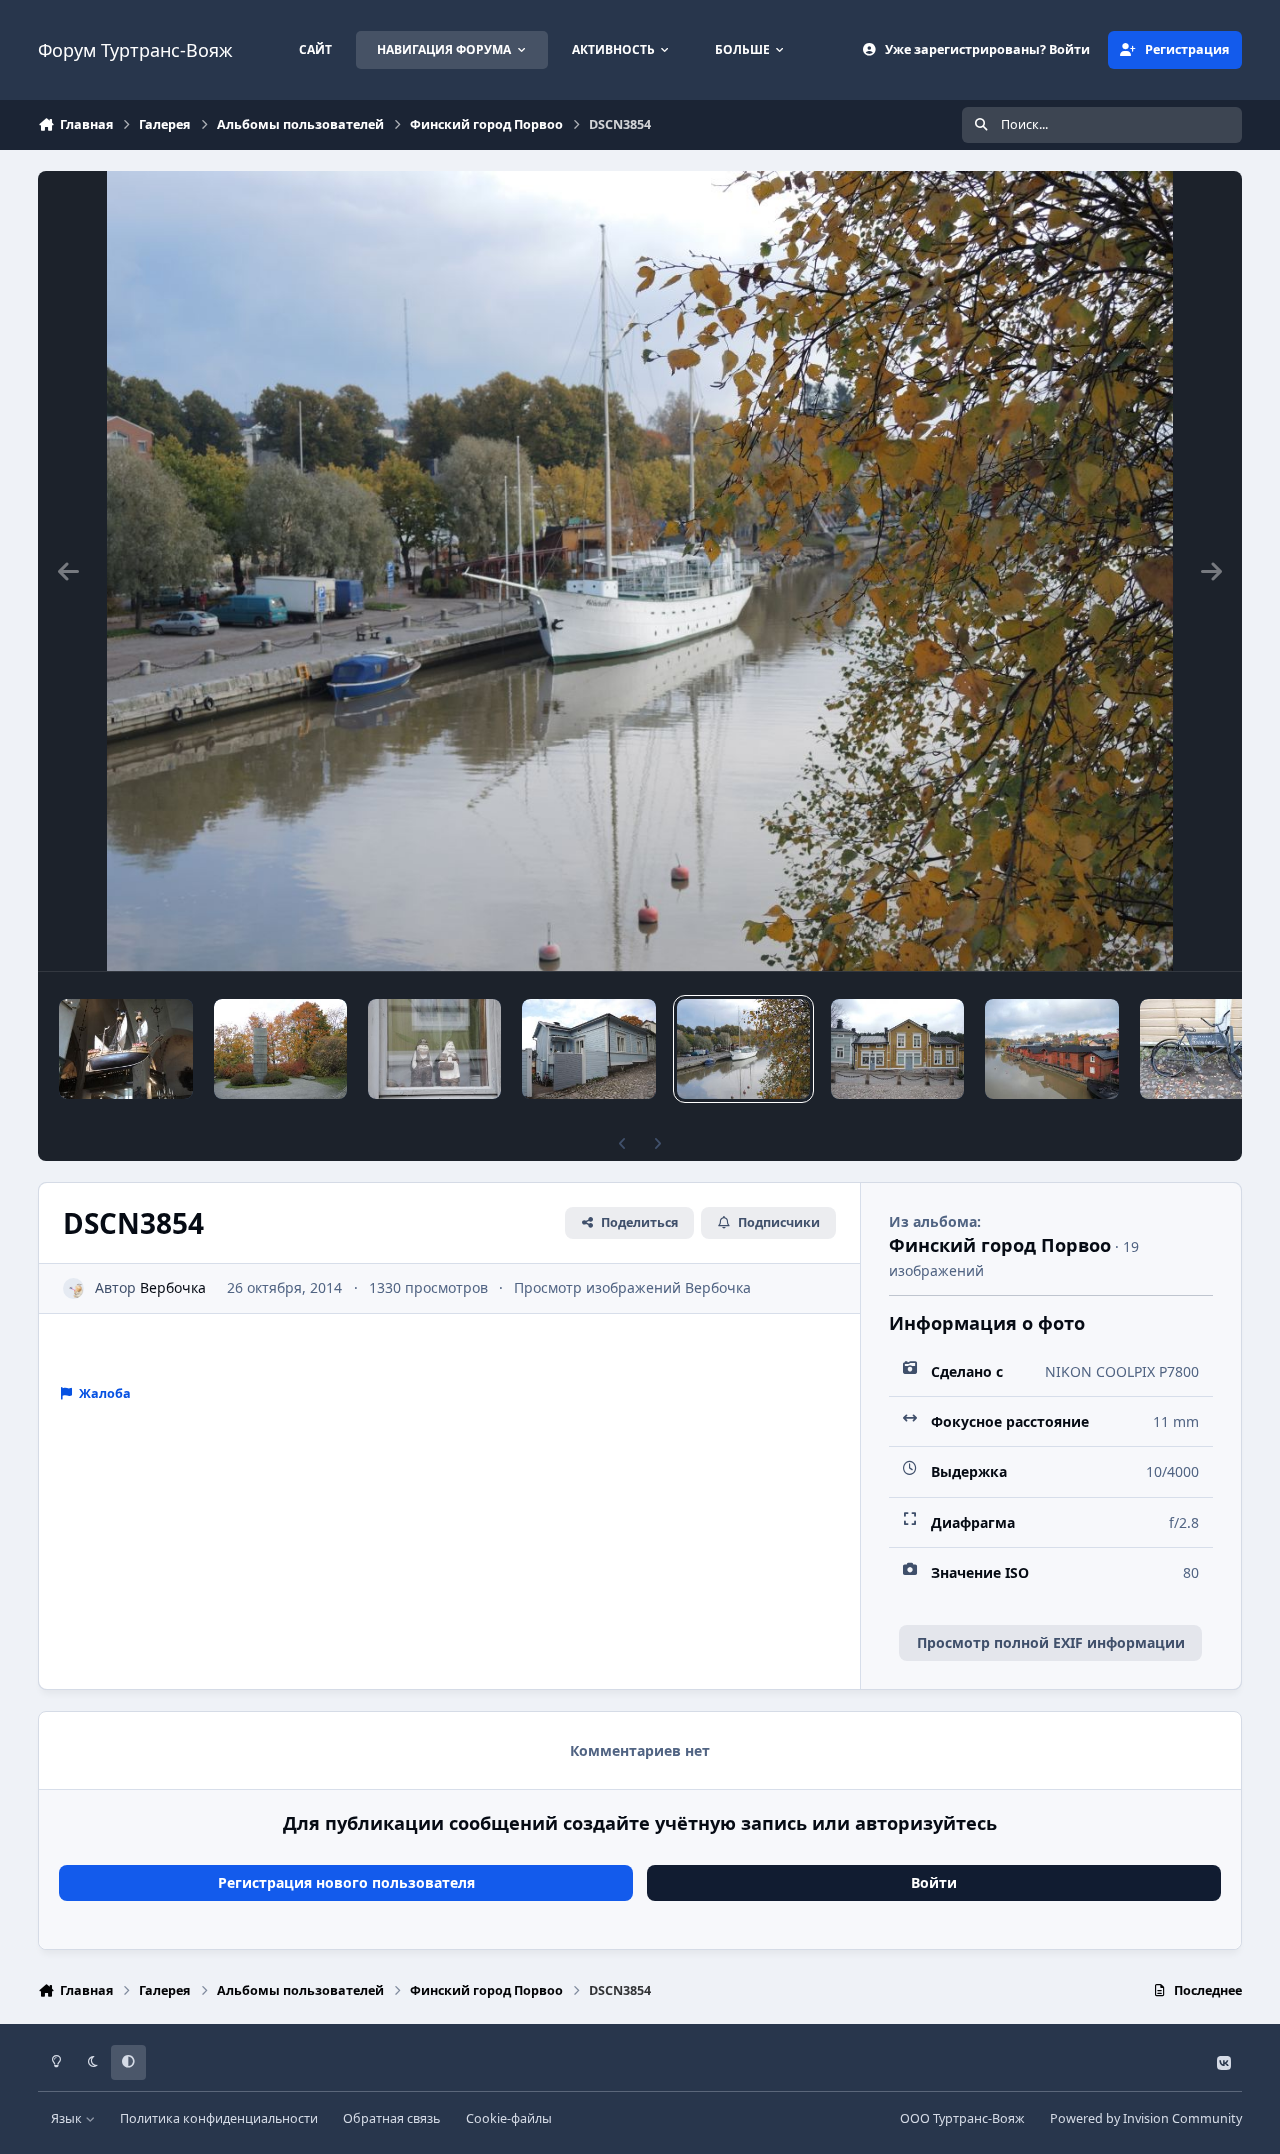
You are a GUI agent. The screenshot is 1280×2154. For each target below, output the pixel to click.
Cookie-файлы (509, 2118)
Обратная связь (391, 2118)
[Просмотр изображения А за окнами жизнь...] (434, 1049)
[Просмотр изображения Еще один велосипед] (1206, 1049)
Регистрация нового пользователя (346, 1882)
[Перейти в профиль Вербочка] (73, 1288)
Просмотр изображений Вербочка (632, 1287)
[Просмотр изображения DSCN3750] (897, 1049)
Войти (934, 1882)
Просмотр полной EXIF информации (1051, 1642)
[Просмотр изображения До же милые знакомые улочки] (588, 1049)
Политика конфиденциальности (219, 2118)
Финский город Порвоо (1000, 1245)
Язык (68, 2118)
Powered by (1146, 2118)
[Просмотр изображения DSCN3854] (743, 1049)
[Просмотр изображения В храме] (125, 1049)
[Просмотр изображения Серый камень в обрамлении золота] (280, 1049)
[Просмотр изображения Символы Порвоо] (1051, 1049)
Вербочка (173, 1287)
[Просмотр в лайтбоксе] (640, 571)
